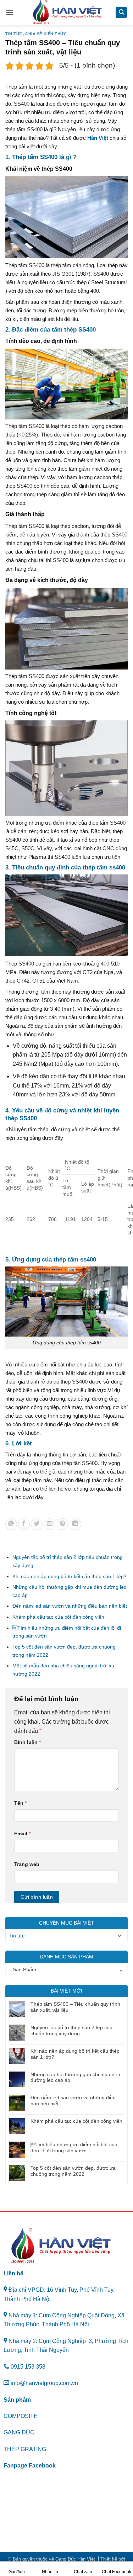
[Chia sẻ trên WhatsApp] (11, 1524)
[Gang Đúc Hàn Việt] (67, 12)
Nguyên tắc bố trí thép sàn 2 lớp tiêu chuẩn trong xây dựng (71, 2030)
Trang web (27, 1864)
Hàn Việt (98, 138)
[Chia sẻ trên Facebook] (24, 1524)
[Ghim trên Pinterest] (63, 1524)
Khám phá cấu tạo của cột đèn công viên (58, 1617)
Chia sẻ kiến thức (46, 34)
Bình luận (27, 1742)
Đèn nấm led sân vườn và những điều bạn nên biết (70, 1606)
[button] (10, 12)
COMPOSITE (21, 2416)
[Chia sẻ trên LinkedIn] (75, 1524)
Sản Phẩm (24, 1969)
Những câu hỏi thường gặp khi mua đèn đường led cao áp (75, 2077)
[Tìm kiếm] (121, 13)
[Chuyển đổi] (120, 1936)
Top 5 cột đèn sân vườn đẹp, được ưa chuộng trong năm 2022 (73, 2171)
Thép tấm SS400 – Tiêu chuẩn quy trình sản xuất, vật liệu (75, 2007)
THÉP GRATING (25, 2449)
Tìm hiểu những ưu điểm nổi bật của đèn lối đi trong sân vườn (74, 2147)
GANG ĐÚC (19, 2432)
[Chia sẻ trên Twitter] (37, 1524)
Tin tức (14, 34)
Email (22, 1834)
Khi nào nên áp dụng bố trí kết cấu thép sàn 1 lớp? (70, 1576)
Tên (20, 1803)
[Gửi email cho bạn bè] (49, 1524)
